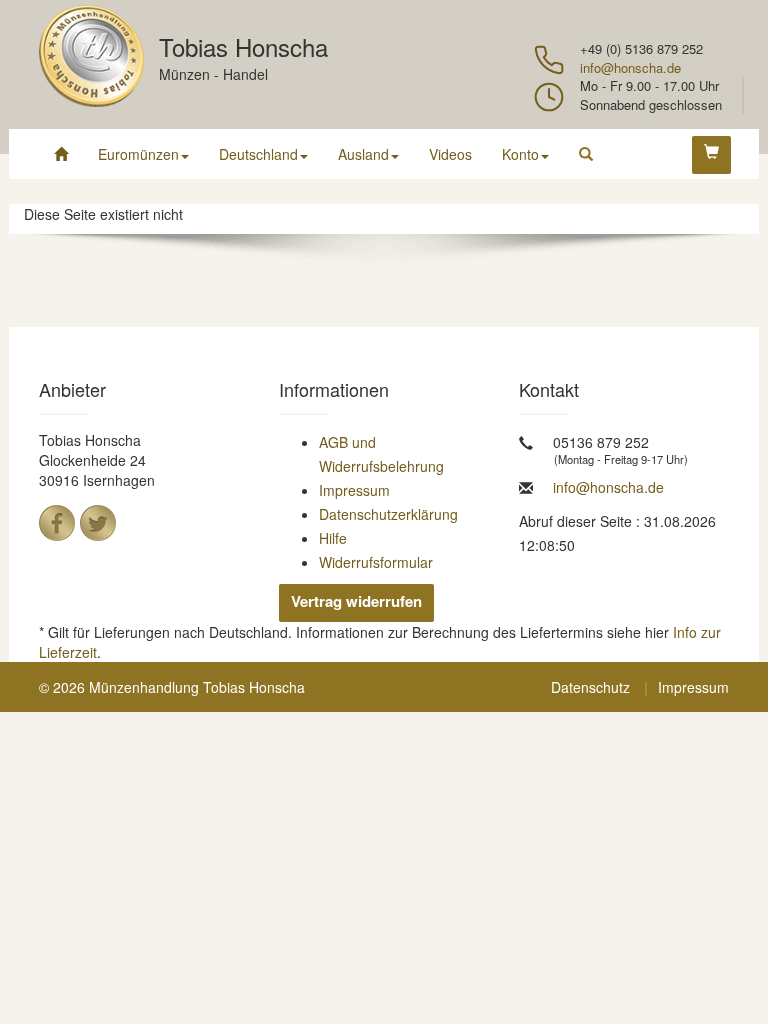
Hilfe (333, 538)
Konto (520, 154)
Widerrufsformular (376, 562)
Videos (450, 154)
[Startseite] (61, 154)
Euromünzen (138, 154)
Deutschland (258, 154)
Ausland (363, 154)
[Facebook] (57, 523)
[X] (98, 523)
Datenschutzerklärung (388, 514)
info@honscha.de (630, 67)
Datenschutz (590, 687)
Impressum (354, 490)
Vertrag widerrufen (356, 601)
